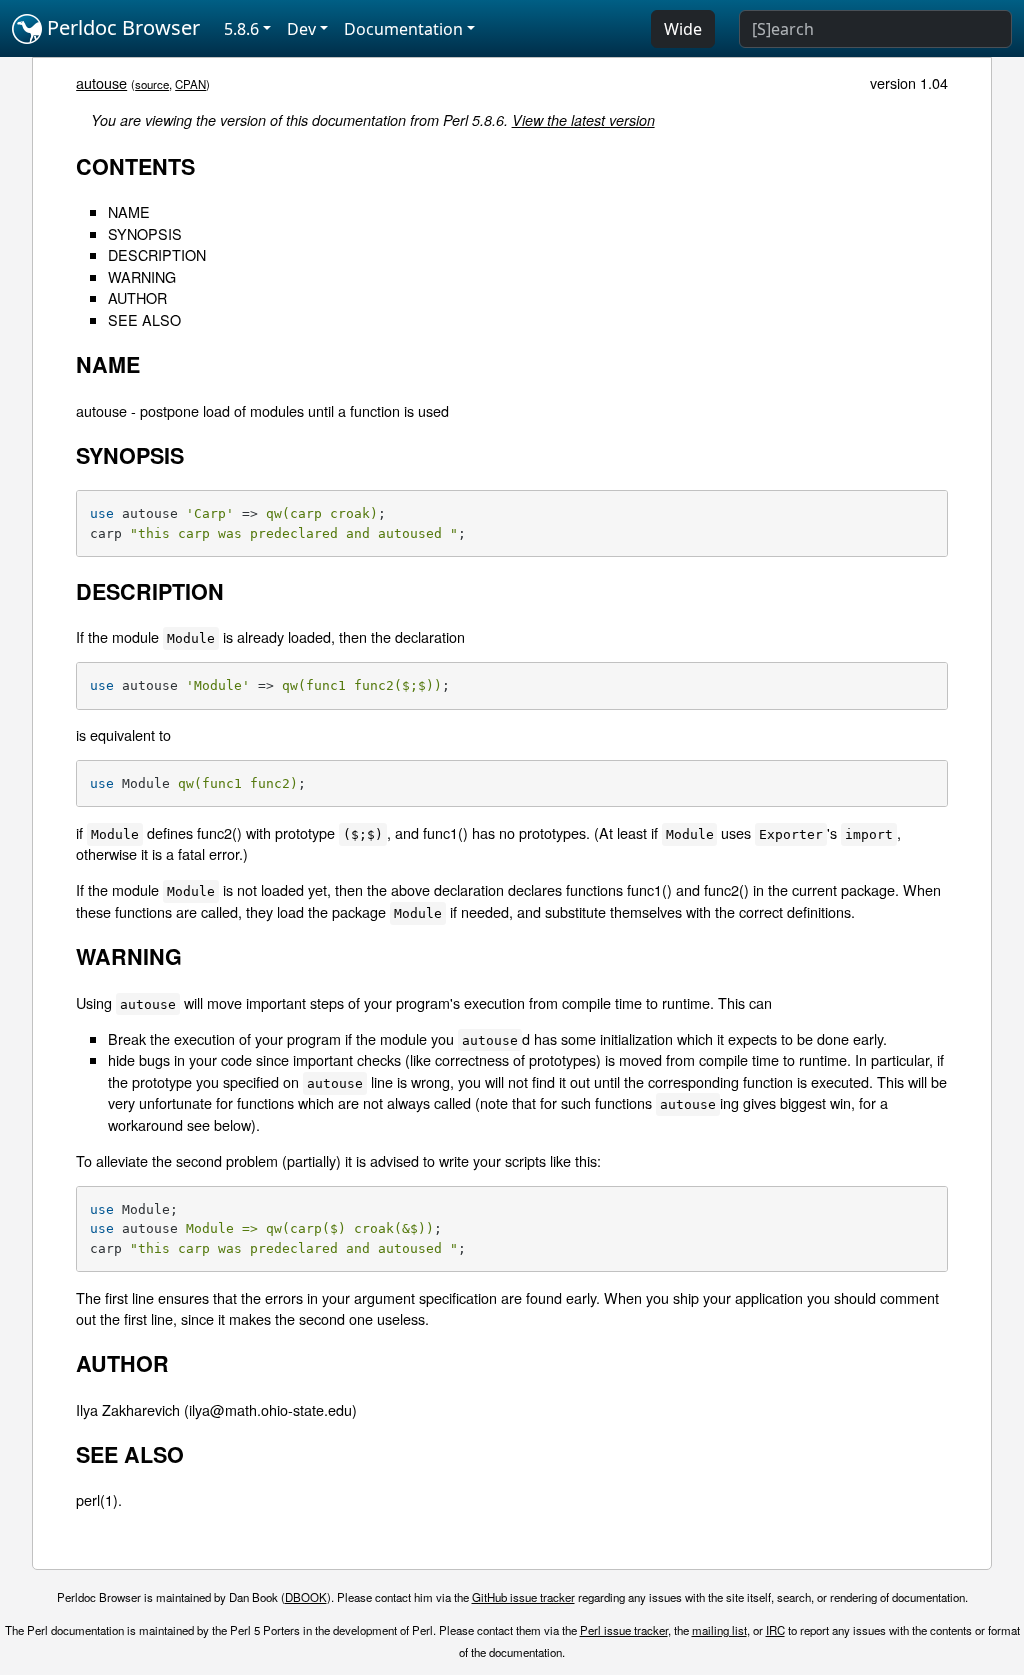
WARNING (142, 276)
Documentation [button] (403, 29)
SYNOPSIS (145, 233)
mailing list (719, 1630)
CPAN (190, 84)
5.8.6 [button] (241, 29)
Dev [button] (301, 29)
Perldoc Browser (121, 27)
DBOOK (306, 1597)
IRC (775, 1630)
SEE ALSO (144, 319)
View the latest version (583, 120)
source (152, 84)
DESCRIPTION (157, 254)
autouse (101, 82)
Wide (683, 29)
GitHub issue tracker (523, 1597)
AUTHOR (137, 297)
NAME (129, 211)
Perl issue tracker (624, 1630)
